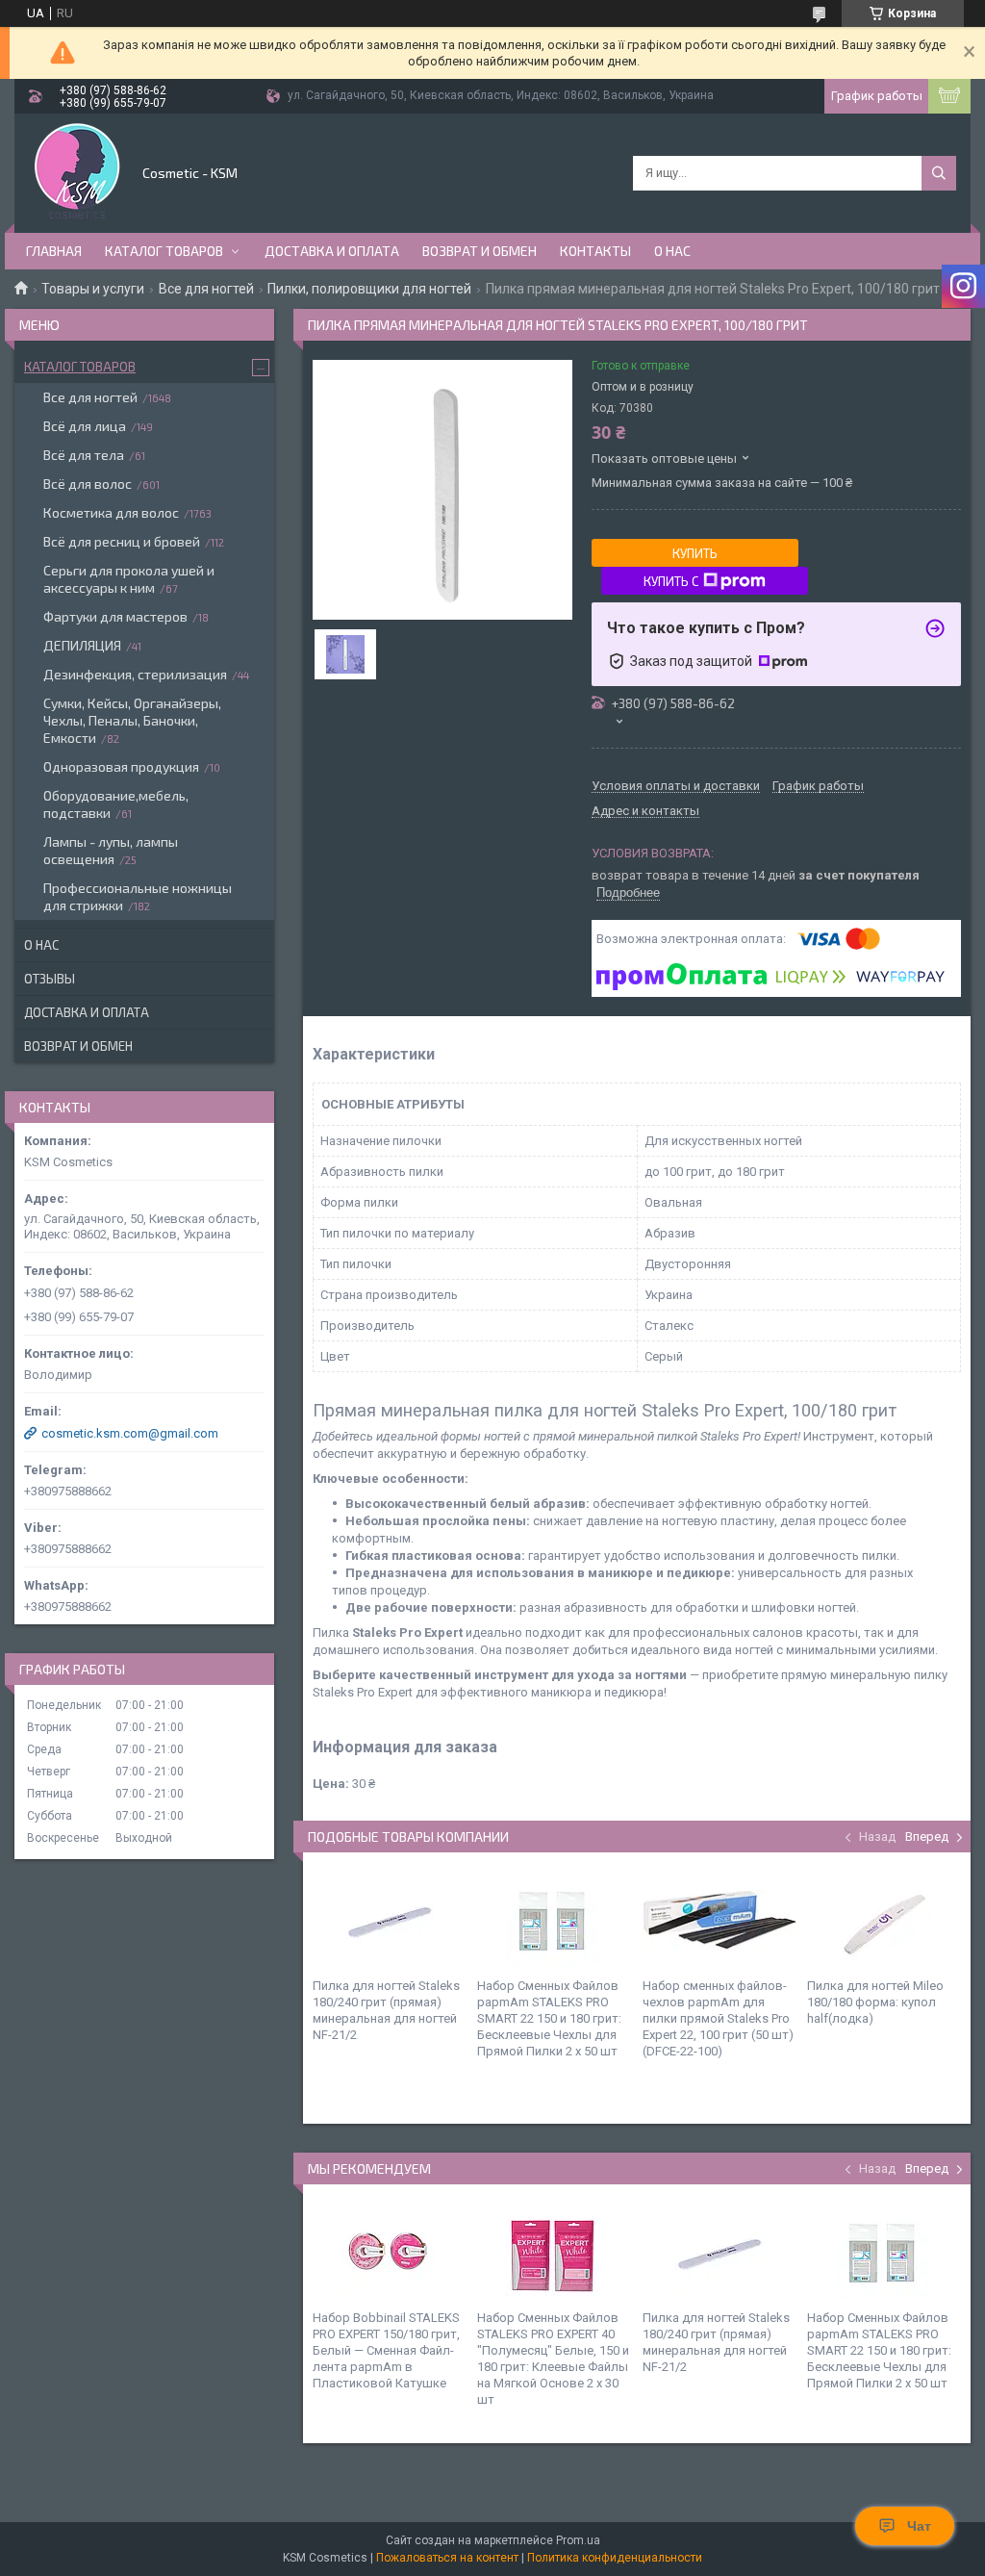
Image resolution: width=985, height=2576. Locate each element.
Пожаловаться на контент (447, 2558)
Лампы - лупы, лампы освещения (111, 850)
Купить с (671, 581)
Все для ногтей (206, 289)
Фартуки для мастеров (115, 616)
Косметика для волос (111, 512)
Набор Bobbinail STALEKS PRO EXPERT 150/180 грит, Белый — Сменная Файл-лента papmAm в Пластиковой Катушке (386, 2350)
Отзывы (50, 979)
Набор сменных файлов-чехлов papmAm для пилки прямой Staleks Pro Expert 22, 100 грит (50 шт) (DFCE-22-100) (718, 2018)
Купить (695, 553)
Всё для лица (85, 426)
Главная (54, 251)
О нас (672, 251)
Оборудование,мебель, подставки (116, 804)
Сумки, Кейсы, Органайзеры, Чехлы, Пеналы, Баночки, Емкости (132, 720)
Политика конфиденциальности (615, 2558)
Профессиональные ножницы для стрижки (138, 896)
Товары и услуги (93, 289)
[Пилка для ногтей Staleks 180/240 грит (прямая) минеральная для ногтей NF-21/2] (390, 1920)
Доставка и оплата (332, 251)
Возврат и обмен (480, 251)
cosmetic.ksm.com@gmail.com (130, 1433)
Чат (919, 2526)
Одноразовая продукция (121, 766)
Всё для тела (84, 455)
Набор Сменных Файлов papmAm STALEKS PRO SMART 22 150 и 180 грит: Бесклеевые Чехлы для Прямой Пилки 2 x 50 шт (549, 2018)
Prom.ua (578, 2540)
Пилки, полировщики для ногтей (369, 289)
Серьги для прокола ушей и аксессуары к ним (129, 579)
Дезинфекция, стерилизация (135, 674)
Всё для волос (88, 484)
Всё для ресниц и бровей (122, 541)
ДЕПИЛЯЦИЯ (82, 645)
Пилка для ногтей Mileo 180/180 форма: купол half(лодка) (875, 2002)
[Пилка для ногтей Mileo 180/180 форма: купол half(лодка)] (884, 1920)
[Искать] (939, 173)
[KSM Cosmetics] (77, 171)
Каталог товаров (164, 251)
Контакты (595, 251)
